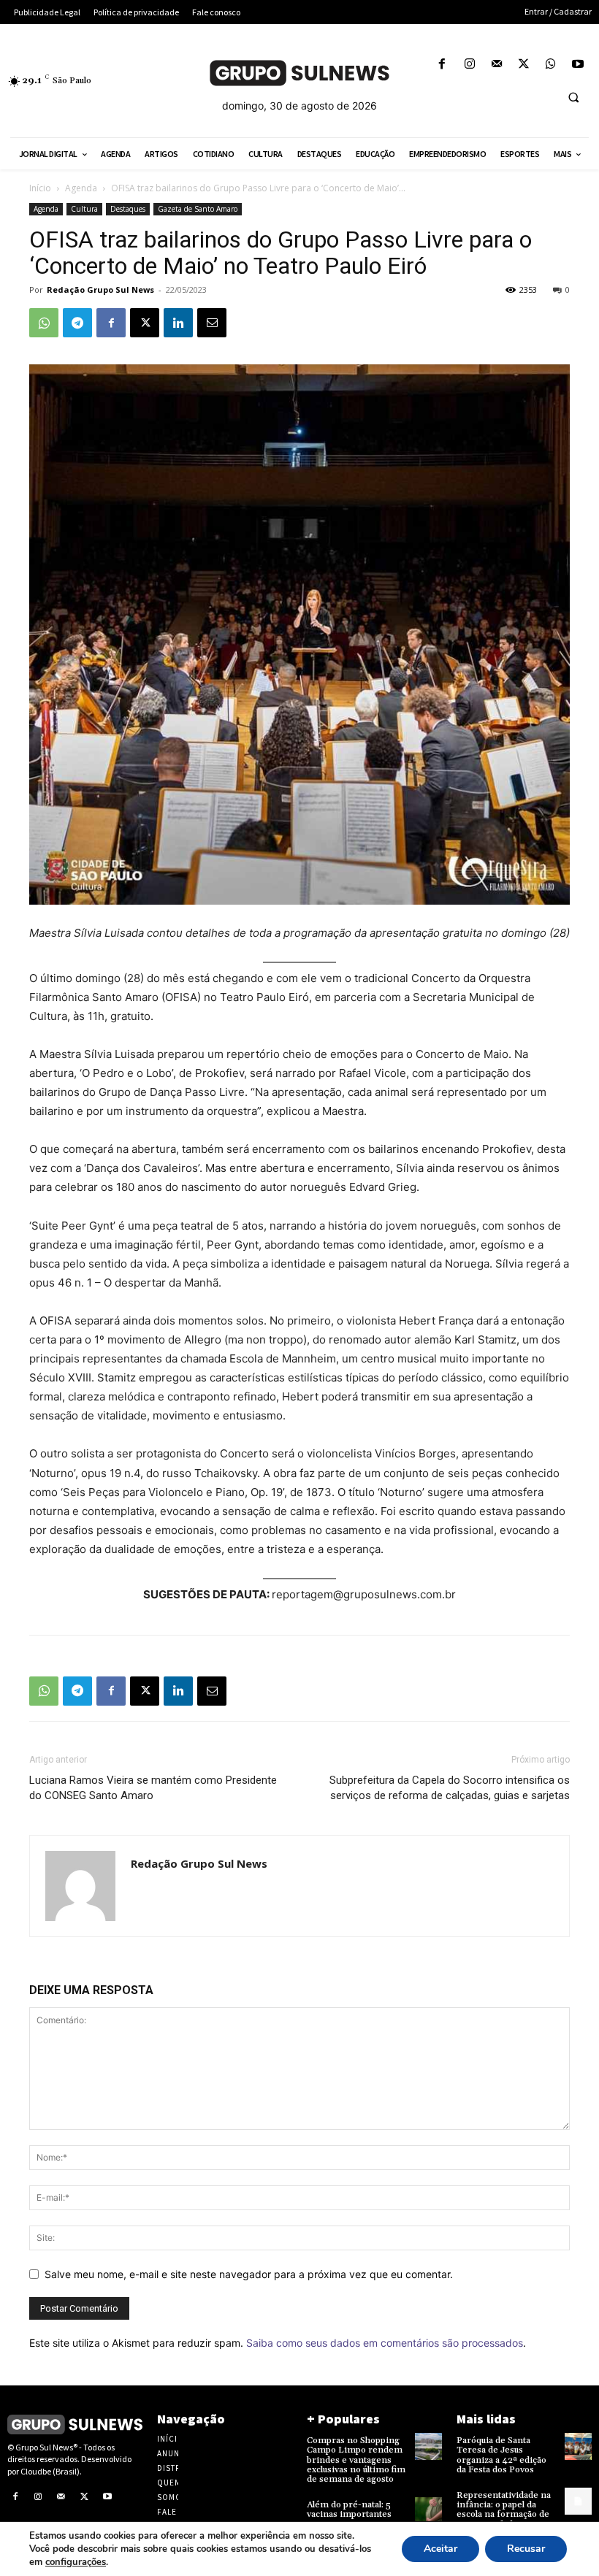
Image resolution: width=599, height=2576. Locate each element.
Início (40, 188)
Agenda (81, 188)
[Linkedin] (178, 323)
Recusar (526, 2549)
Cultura (84, 209)
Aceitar (440, 2549)
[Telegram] (77, 323)
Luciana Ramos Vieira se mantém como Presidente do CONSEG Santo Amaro (153, 1788)
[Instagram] (469, 65)
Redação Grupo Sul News (100, 290)
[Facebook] (442, 65)
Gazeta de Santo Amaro (198, 209)
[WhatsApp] (551, 65)
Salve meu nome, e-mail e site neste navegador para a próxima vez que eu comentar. (249, 2274)
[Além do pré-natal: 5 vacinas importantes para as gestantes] (428, 2511)
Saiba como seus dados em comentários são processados (385, 2343)
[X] (523, 65)
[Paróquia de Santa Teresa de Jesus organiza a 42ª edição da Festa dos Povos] (578, 2446)
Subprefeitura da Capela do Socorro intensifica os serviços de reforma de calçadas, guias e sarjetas (450, 1788)
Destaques (128, 209)
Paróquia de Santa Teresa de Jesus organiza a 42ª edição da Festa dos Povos (501, 2455)
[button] (573, 97)
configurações (76, 2562)
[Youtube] (578, 65)
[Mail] (496, 65)
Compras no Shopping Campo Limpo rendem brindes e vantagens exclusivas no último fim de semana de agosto (356, 2460)
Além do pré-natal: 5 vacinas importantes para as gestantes (349, 2514)
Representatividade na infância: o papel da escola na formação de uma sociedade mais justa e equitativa (504, 2515)
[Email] (212, 323)
